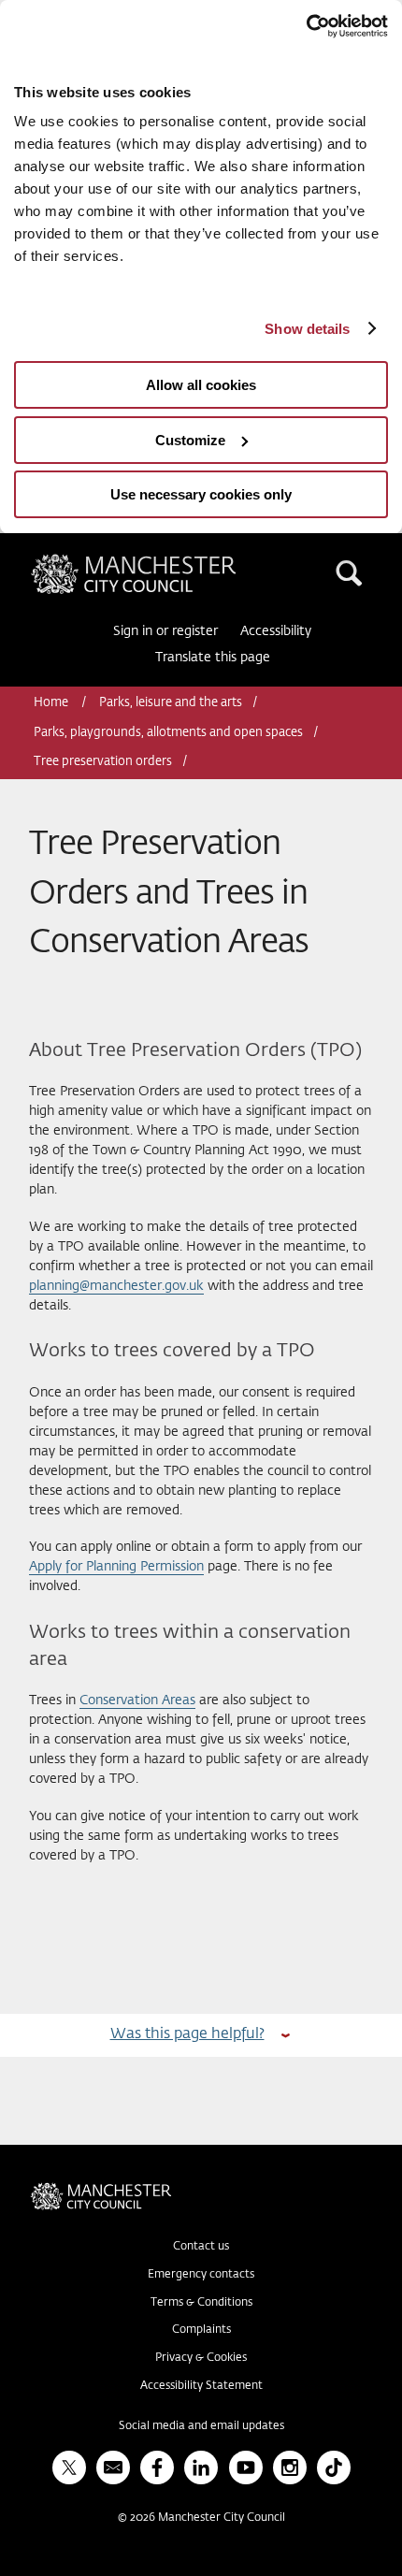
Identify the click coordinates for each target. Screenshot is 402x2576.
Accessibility (276, 631)
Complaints (201, 2330)
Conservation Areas (137, 1700)
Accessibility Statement (201, 2386)
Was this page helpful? (187, 2034)
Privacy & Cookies (201, 2358)
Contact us (201, 2247)
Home (52, 703)
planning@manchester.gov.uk (116, 1286)
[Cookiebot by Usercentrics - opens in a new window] (306, 26)
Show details (307, 329)
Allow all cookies (201, 385)
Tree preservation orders (103, 762)
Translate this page (213, 658)
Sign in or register (165, 631)
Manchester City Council (165, 561)
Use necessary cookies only (201, 494)
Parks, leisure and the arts (171, 703)
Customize (190, 440)
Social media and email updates (201, 2426)
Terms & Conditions (201, 2303)
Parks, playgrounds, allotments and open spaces (168, 733)
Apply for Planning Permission (116, 1567)
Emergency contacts (201, 2275)
